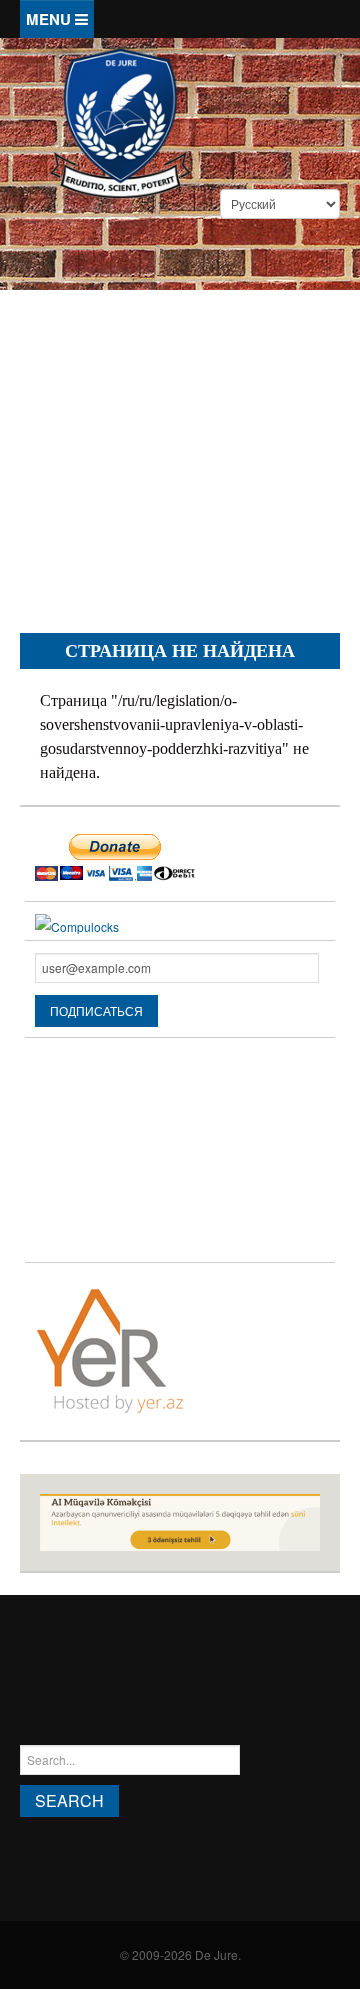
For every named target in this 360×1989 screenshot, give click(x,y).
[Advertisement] (180, 429)
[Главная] (120, 121)
